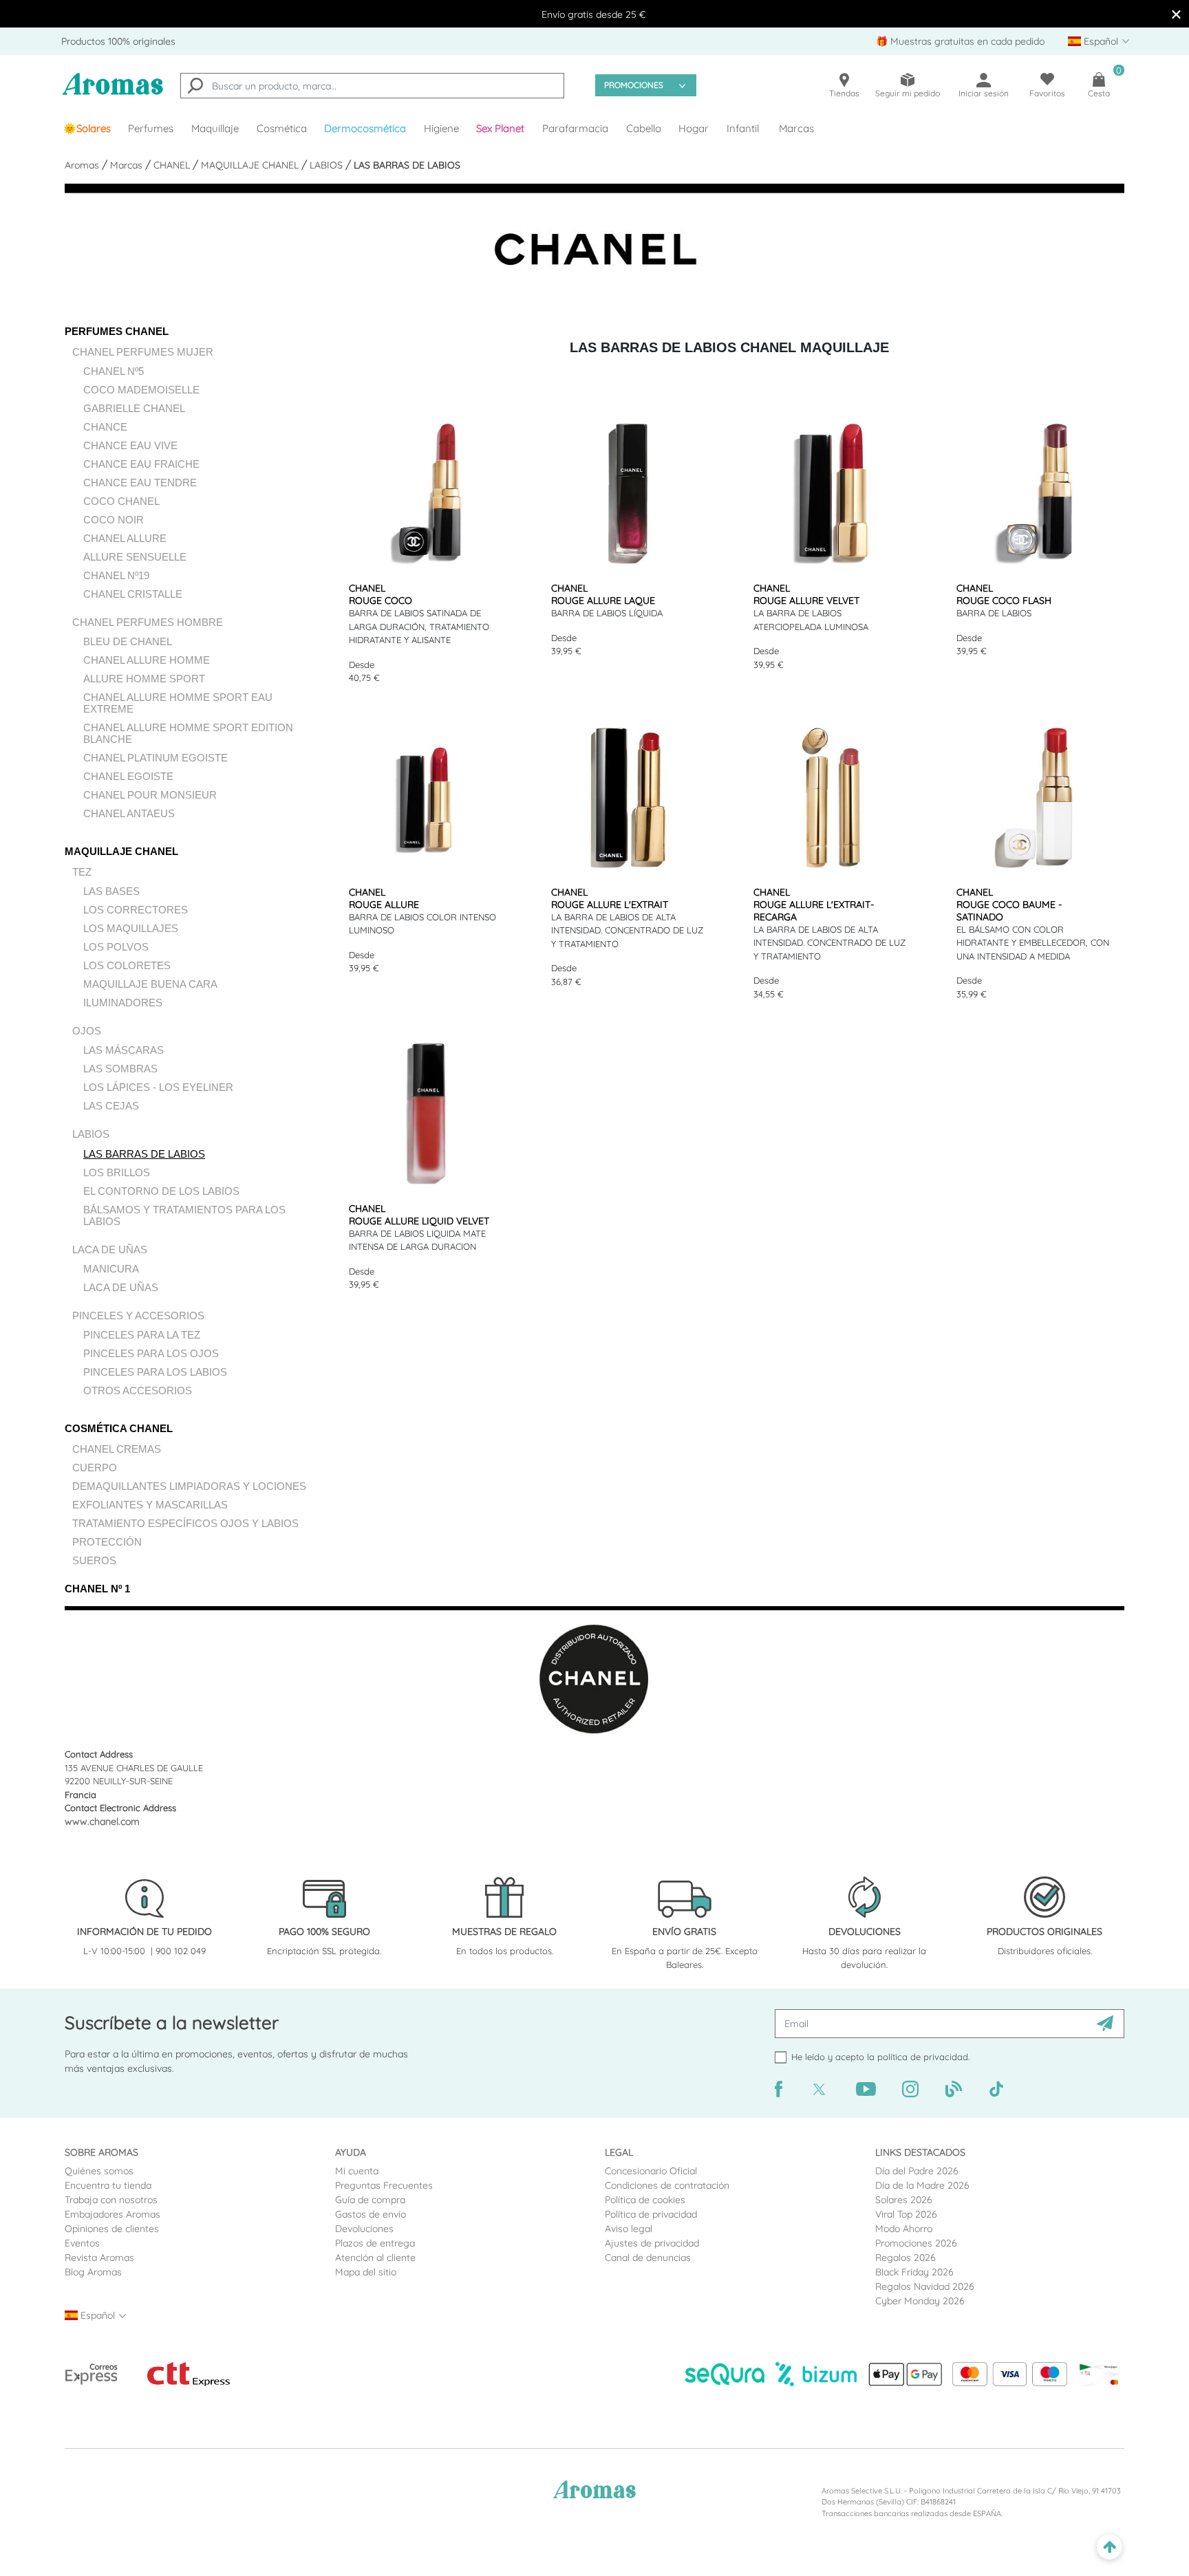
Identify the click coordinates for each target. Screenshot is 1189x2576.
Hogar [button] (694, 128)
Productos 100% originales (118, 41)
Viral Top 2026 (906, 2214)
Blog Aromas (93, 2272)
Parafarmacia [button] (575, 128)
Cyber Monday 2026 (920, 2301)
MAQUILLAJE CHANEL (251, 165)
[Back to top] (1110, 2547)
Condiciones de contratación (667, 2185)
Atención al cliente (375, 2258)
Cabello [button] (644, 128)
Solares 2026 (904, 2200)
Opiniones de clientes (112, 2229)
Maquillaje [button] (215, 128)
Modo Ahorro (904, 2229)
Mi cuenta (357, 2171)
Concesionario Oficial (651, 2171)
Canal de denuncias (648, 2258)
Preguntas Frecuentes (384, 2185)
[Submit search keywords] (195, 87)
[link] (87, 129)
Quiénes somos (99, 2171)
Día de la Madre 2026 (922, 2185)
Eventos (82, 2243)
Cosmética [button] (282, 128)
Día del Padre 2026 (917, 2171)
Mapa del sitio (366, 2272)
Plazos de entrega (375, 2243)
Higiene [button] (441, 128)
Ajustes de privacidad (652, 2243)
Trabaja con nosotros (111, 2200)
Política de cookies (645, 2200)
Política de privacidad (651, 2214)
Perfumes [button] (151, 128)
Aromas (83, 165)
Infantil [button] (743, 128)
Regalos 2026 (906, 2258)
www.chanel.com (102, 1821)
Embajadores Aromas (113, 2214)
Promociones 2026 (916, 2243)
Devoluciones (364, 2229)
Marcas (796, 128)
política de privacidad (923, 2057)
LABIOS (328, 165)
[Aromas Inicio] (113, 93)
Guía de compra (370, 2200)
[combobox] (372, 86)
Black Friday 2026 (914, 2272)
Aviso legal (629, 2229)
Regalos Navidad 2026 (925, 2286)
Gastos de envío (371, 2214)
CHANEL (173, 165)
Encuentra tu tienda (108, 2185)
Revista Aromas (99, 2258)
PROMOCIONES (634, 85)
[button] (501, 129)
